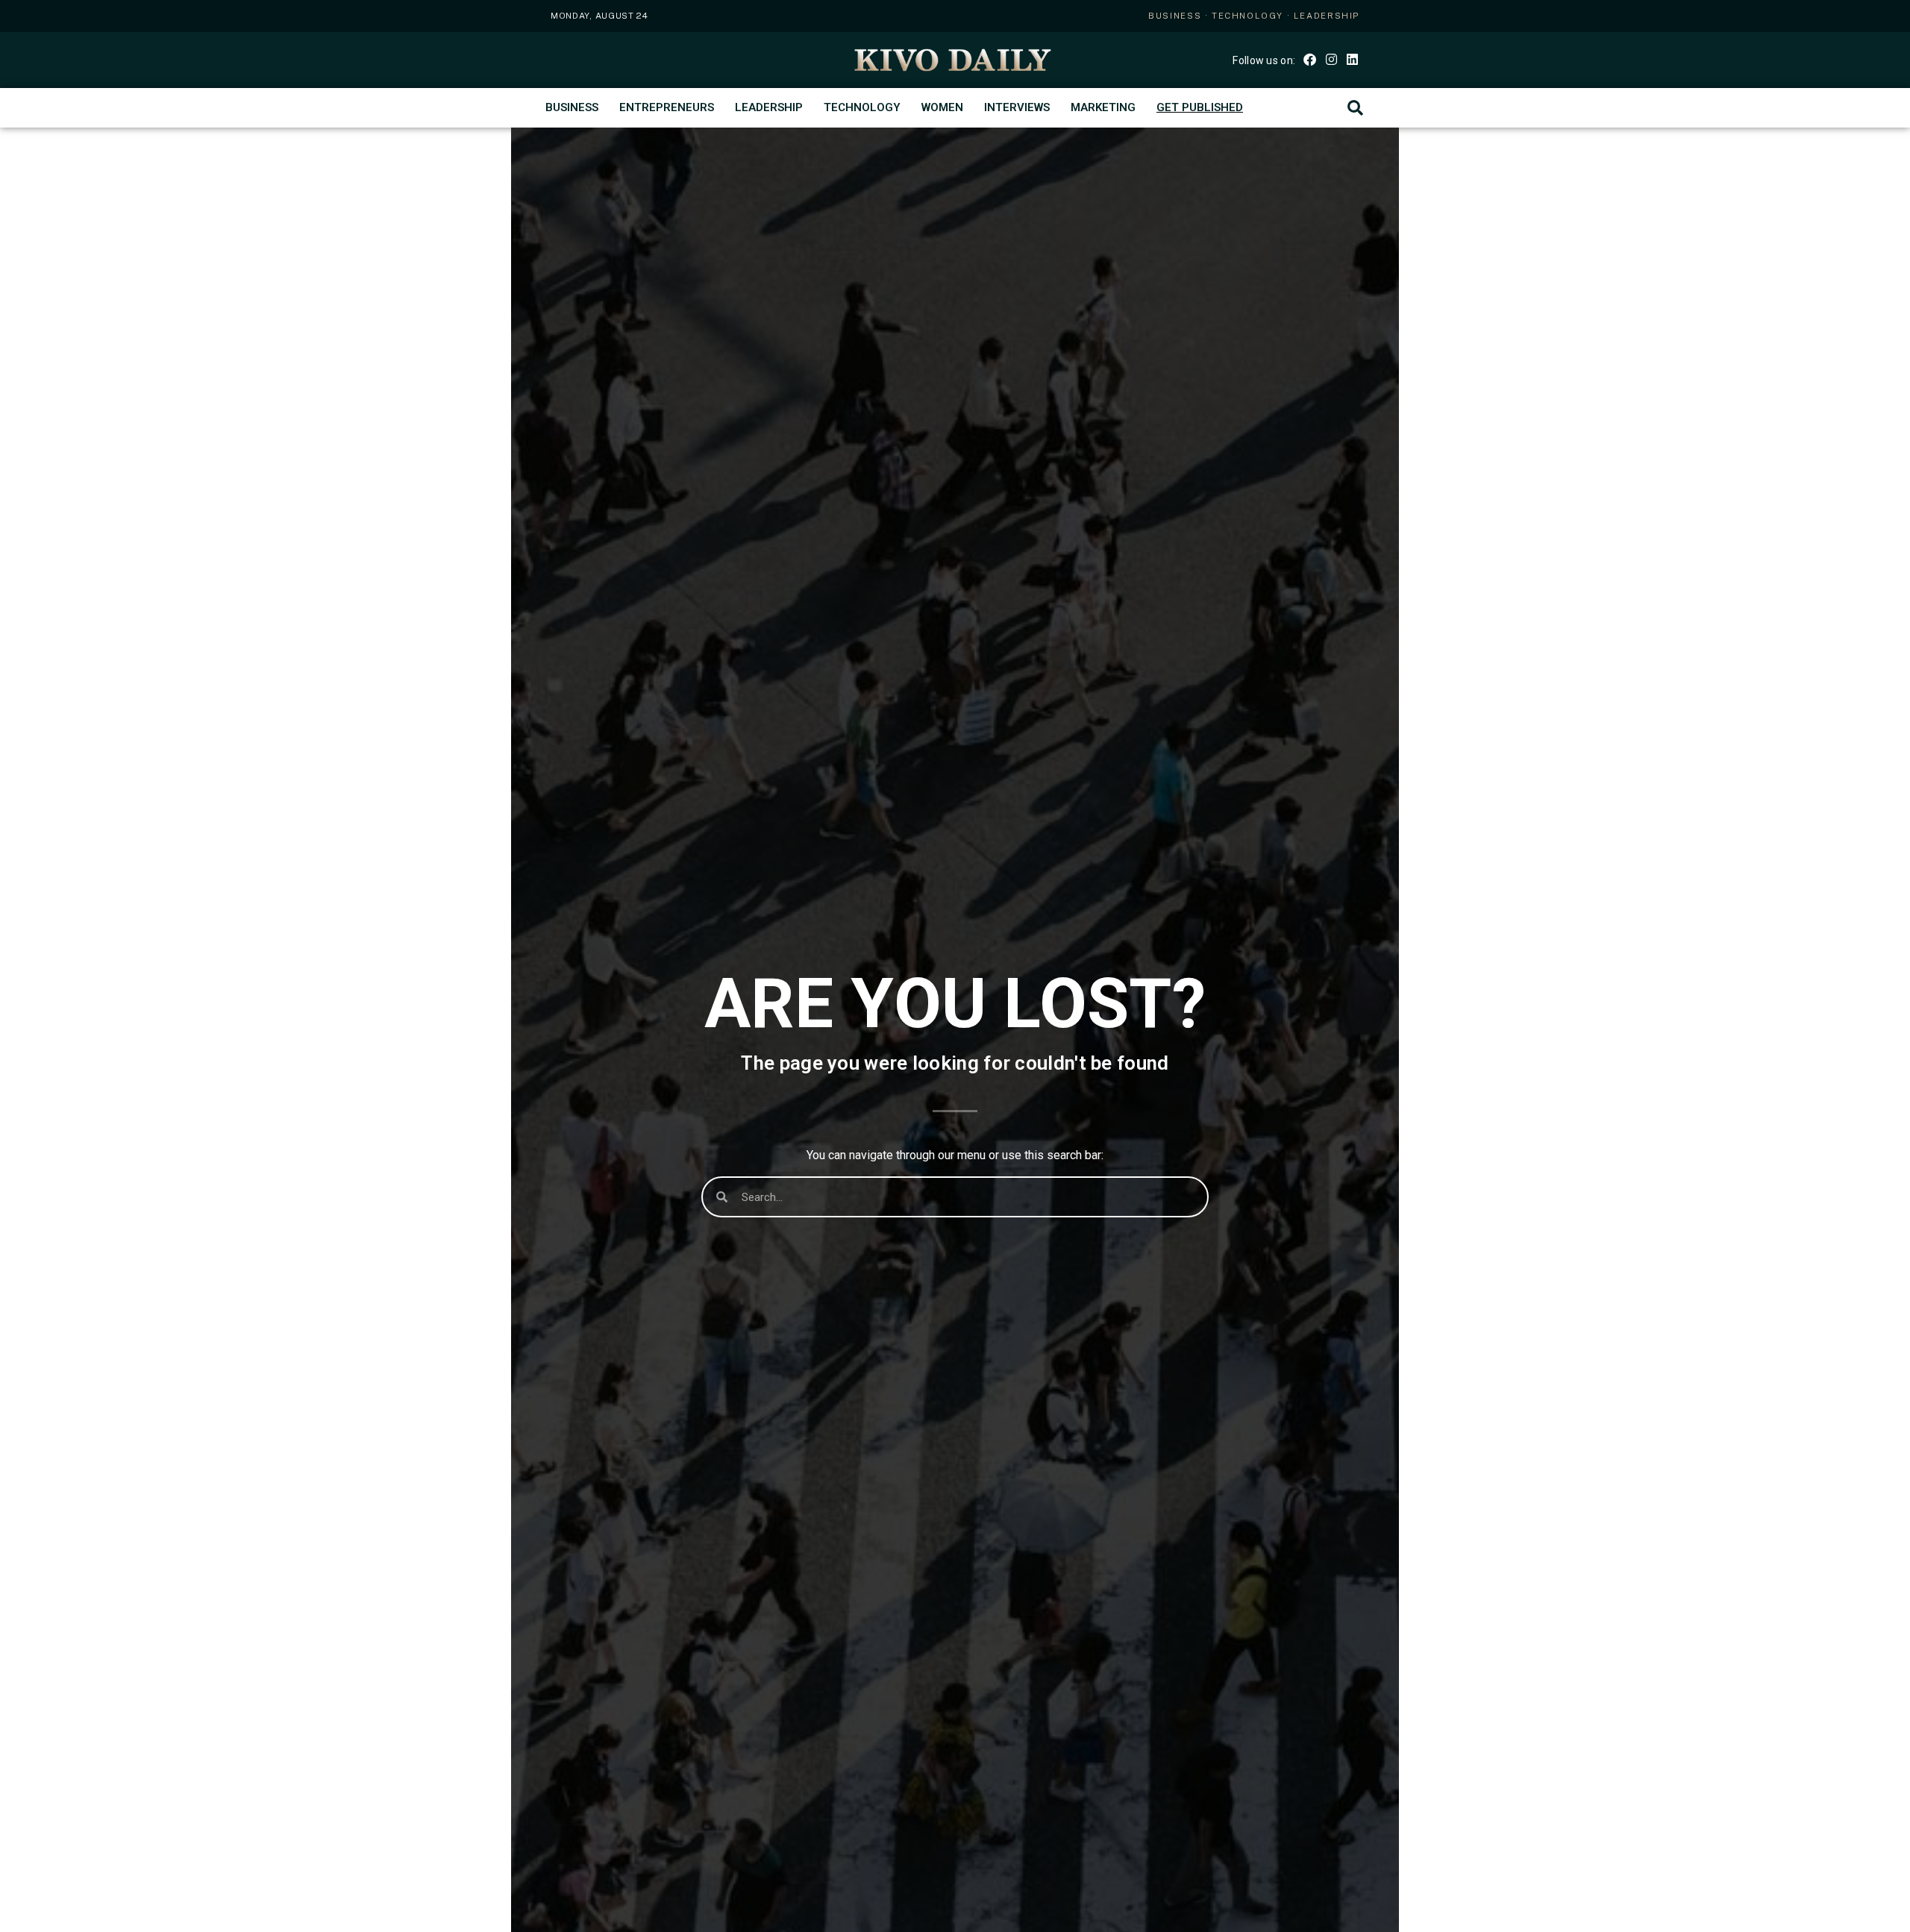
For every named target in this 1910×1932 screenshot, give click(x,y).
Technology (862, 107)
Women (942, 107)
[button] (1355, 108)
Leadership (769, 107)
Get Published (1200, 107)
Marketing (1103, 107)
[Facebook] (1310, 59)
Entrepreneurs (667, 107)
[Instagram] (1331, 59)
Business (572, 107)
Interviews (1017, 107)
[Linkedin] (1352, 59)
